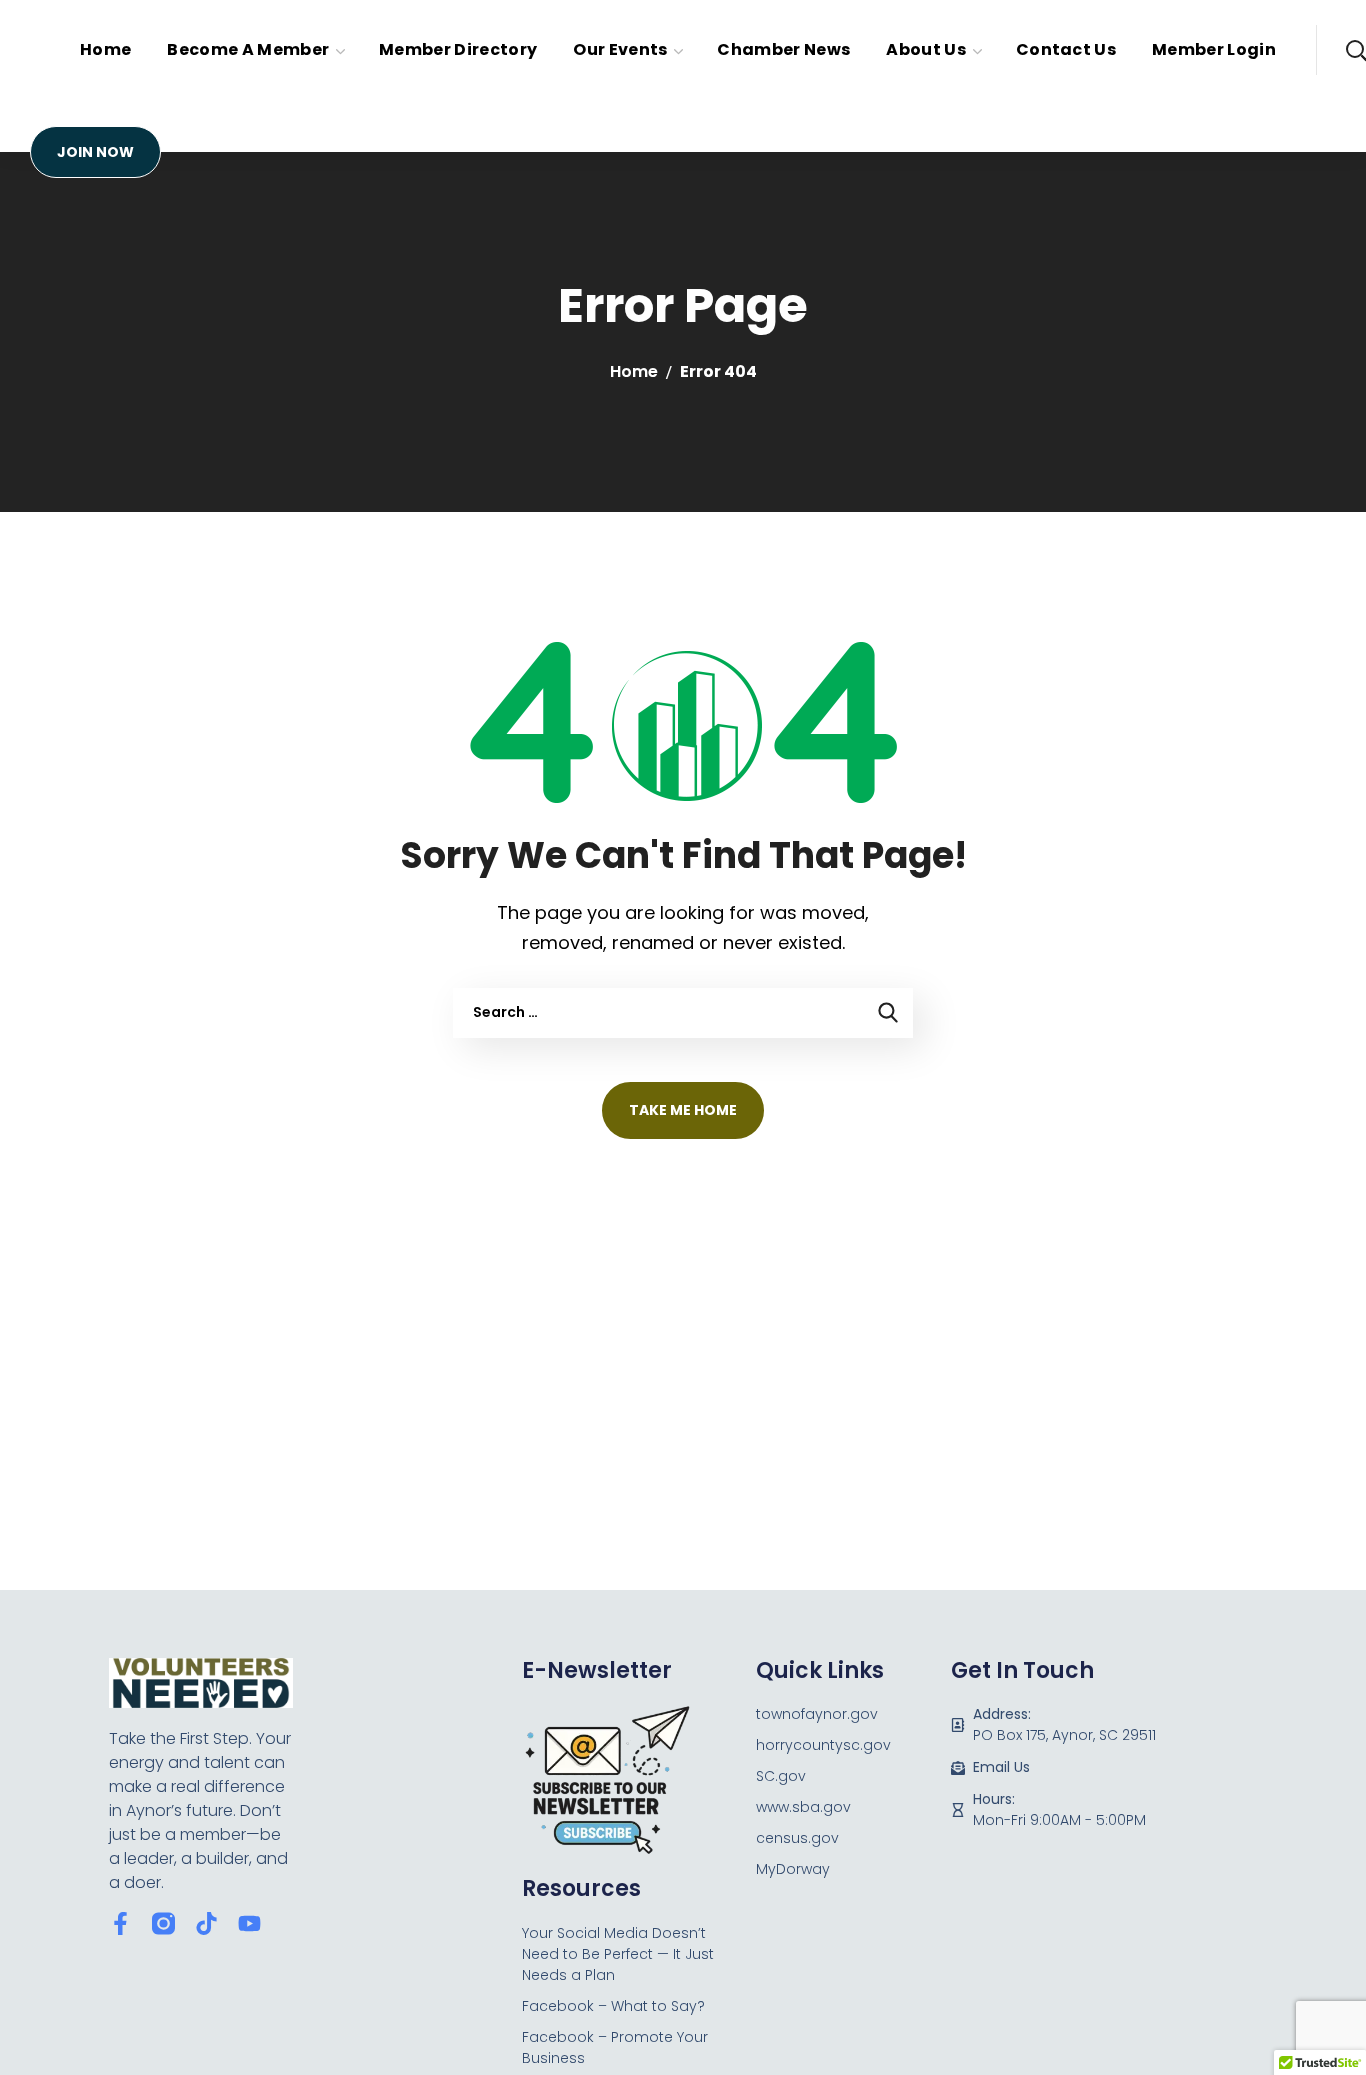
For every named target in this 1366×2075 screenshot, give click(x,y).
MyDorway (793, 1869)
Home (634, 371)
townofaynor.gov (817, 1714)
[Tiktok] (206, 1923)
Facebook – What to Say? (613, 2006)
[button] (95, 152)
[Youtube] (249, 1923)
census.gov (797, 1838)
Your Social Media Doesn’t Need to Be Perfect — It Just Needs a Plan (618, 1954)
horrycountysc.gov (823, 1745)
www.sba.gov (803, 1807)
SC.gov (781, 1776)
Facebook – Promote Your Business (615, 2047)
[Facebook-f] (120, 1923)
